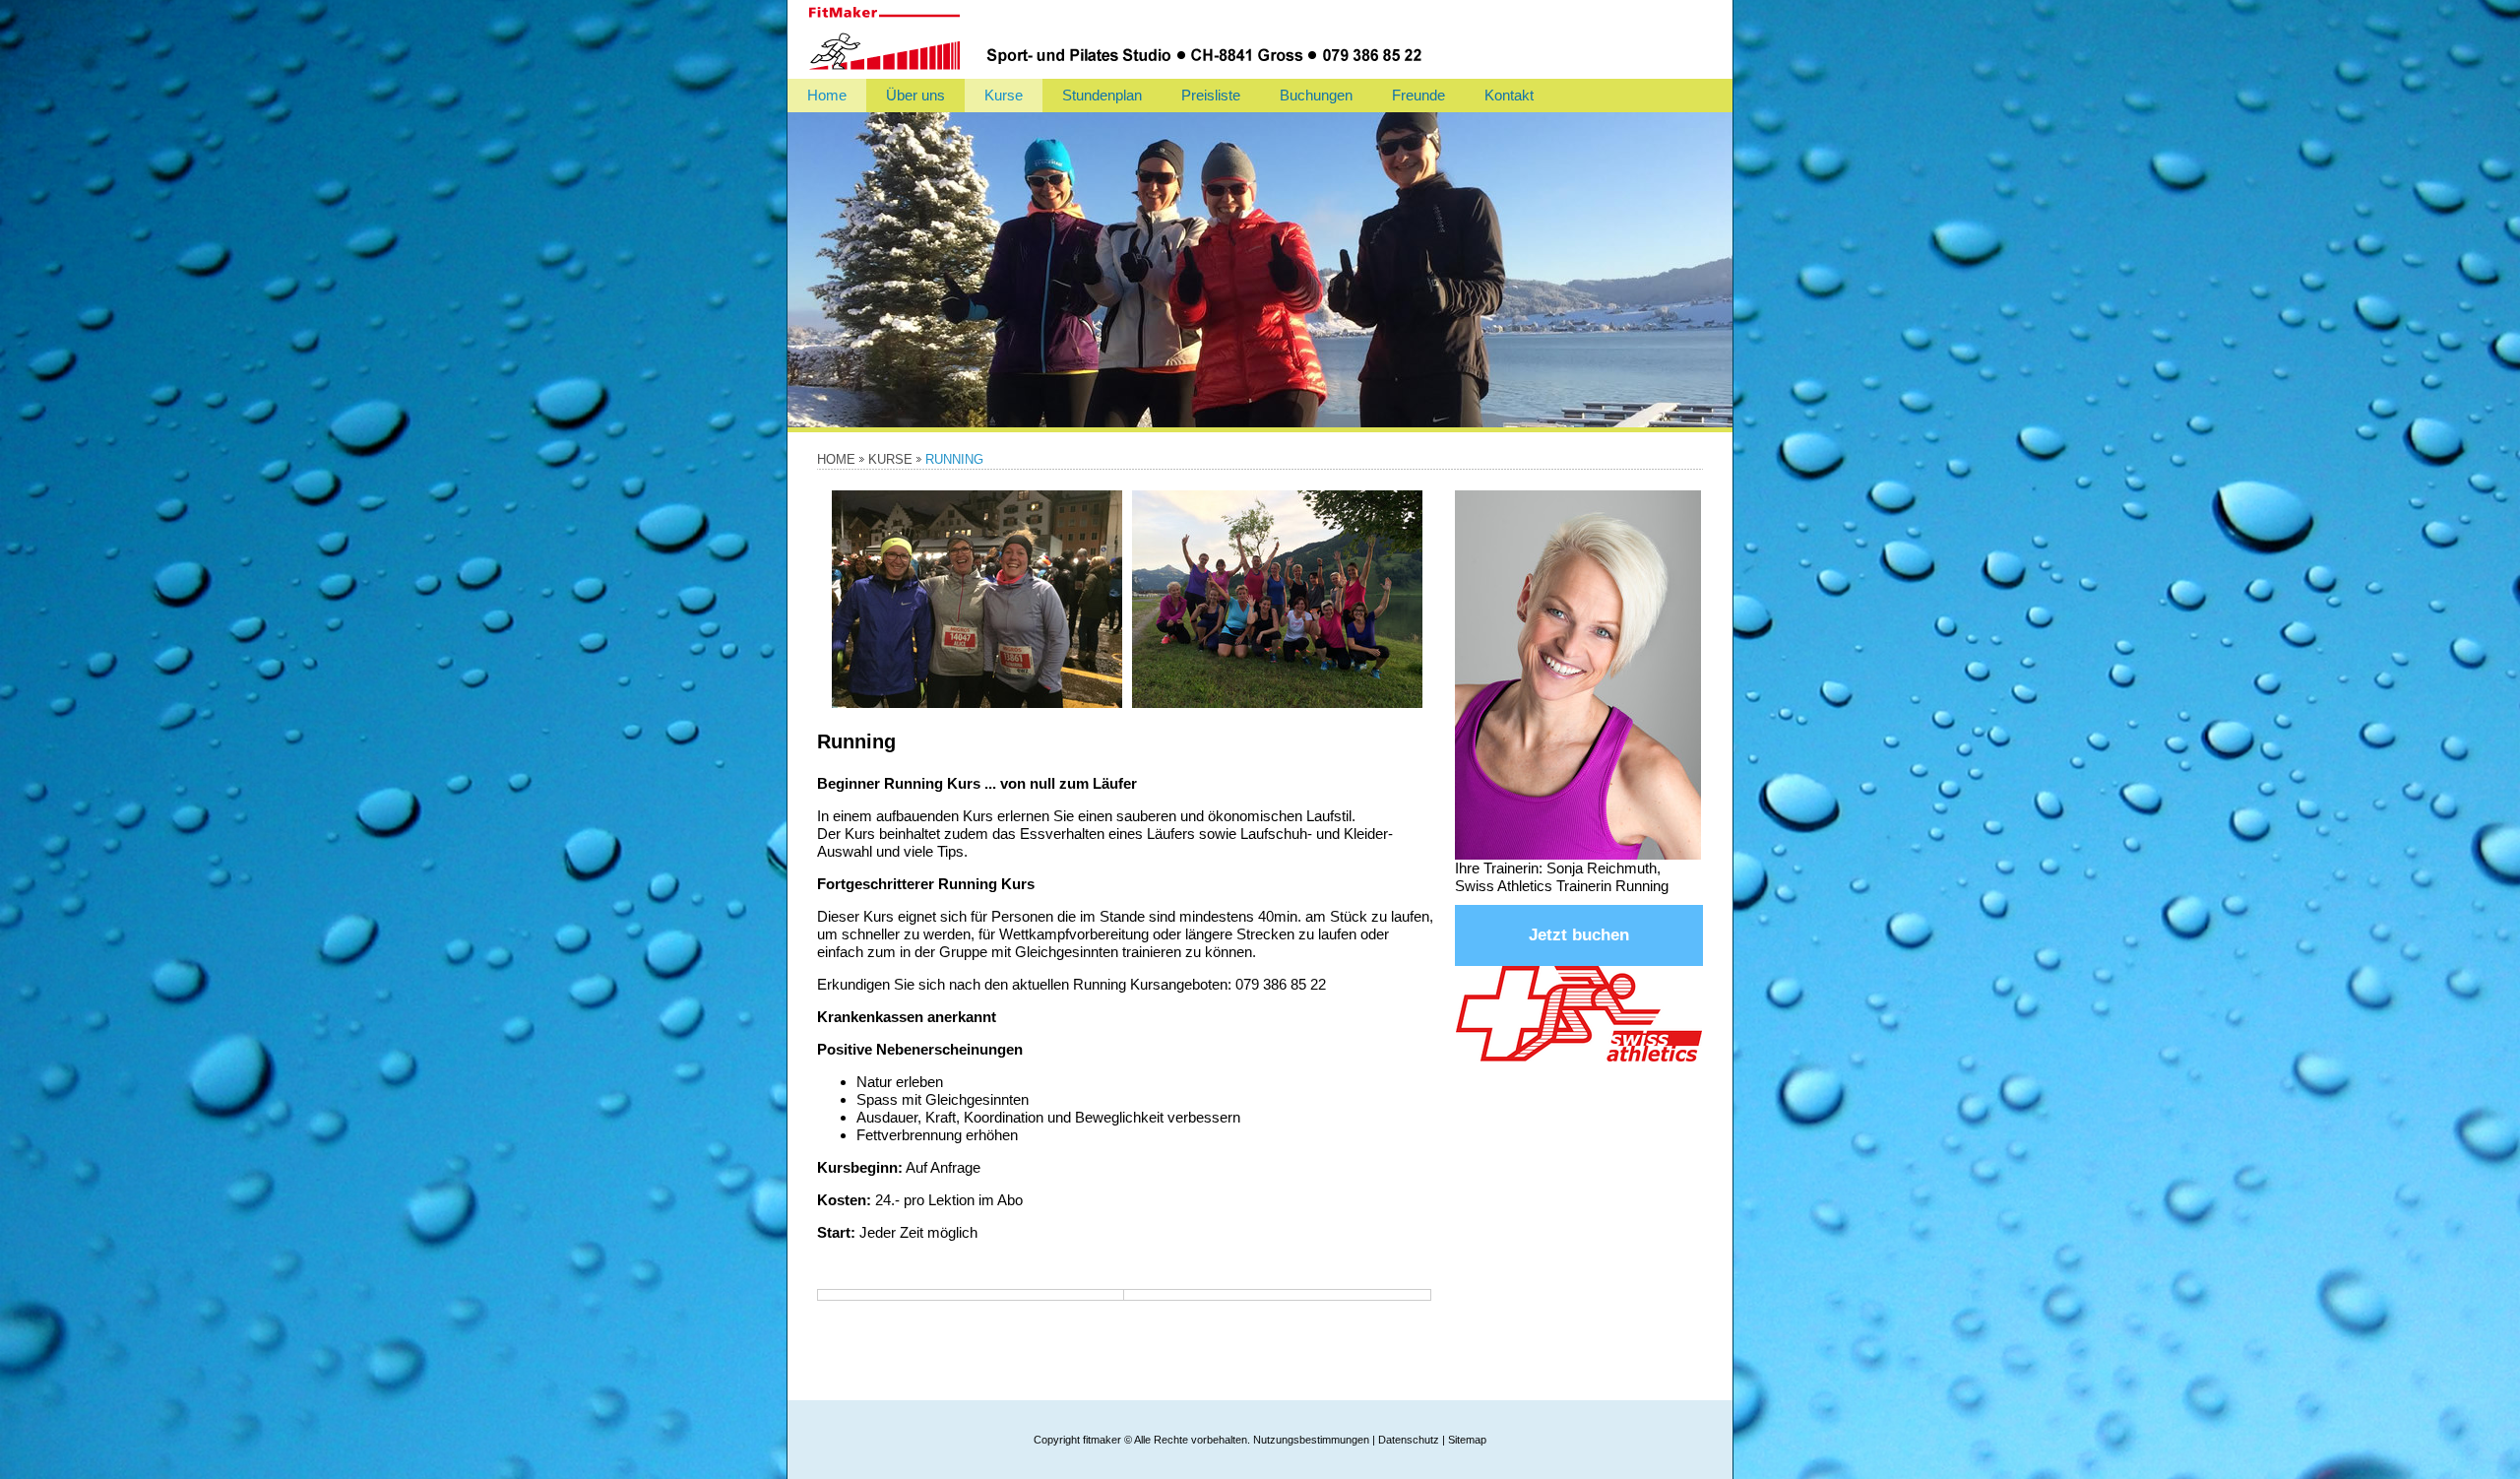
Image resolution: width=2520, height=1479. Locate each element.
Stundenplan (1102, 95)
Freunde (1418, 95)
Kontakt (1509, 95)
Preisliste (1211, 95)
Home (827, 95)
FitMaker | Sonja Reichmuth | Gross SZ (1162, 39)
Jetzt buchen (1579, 935)
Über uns (915, 95)
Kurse (1004, 95)
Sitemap (1467, 1440)
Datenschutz (1409, 1440)
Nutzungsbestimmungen (1311, 1440)
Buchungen (1316, 95)
